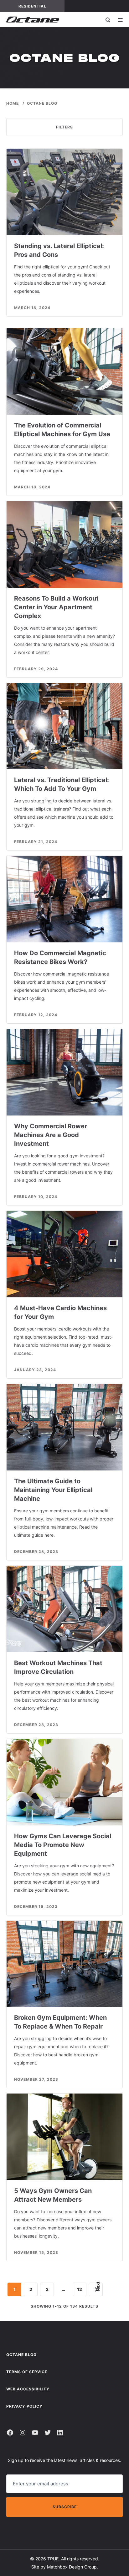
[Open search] (108, 20)
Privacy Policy (24, 2406)
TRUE (53, 2559)
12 (80, 2289)
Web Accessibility (28, 2389)
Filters (64, 127)
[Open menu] (120, 20)
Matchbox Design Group (72, 2567)
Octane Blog (21, 2355)
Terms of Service (27, 2372)
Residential (41, 6)
